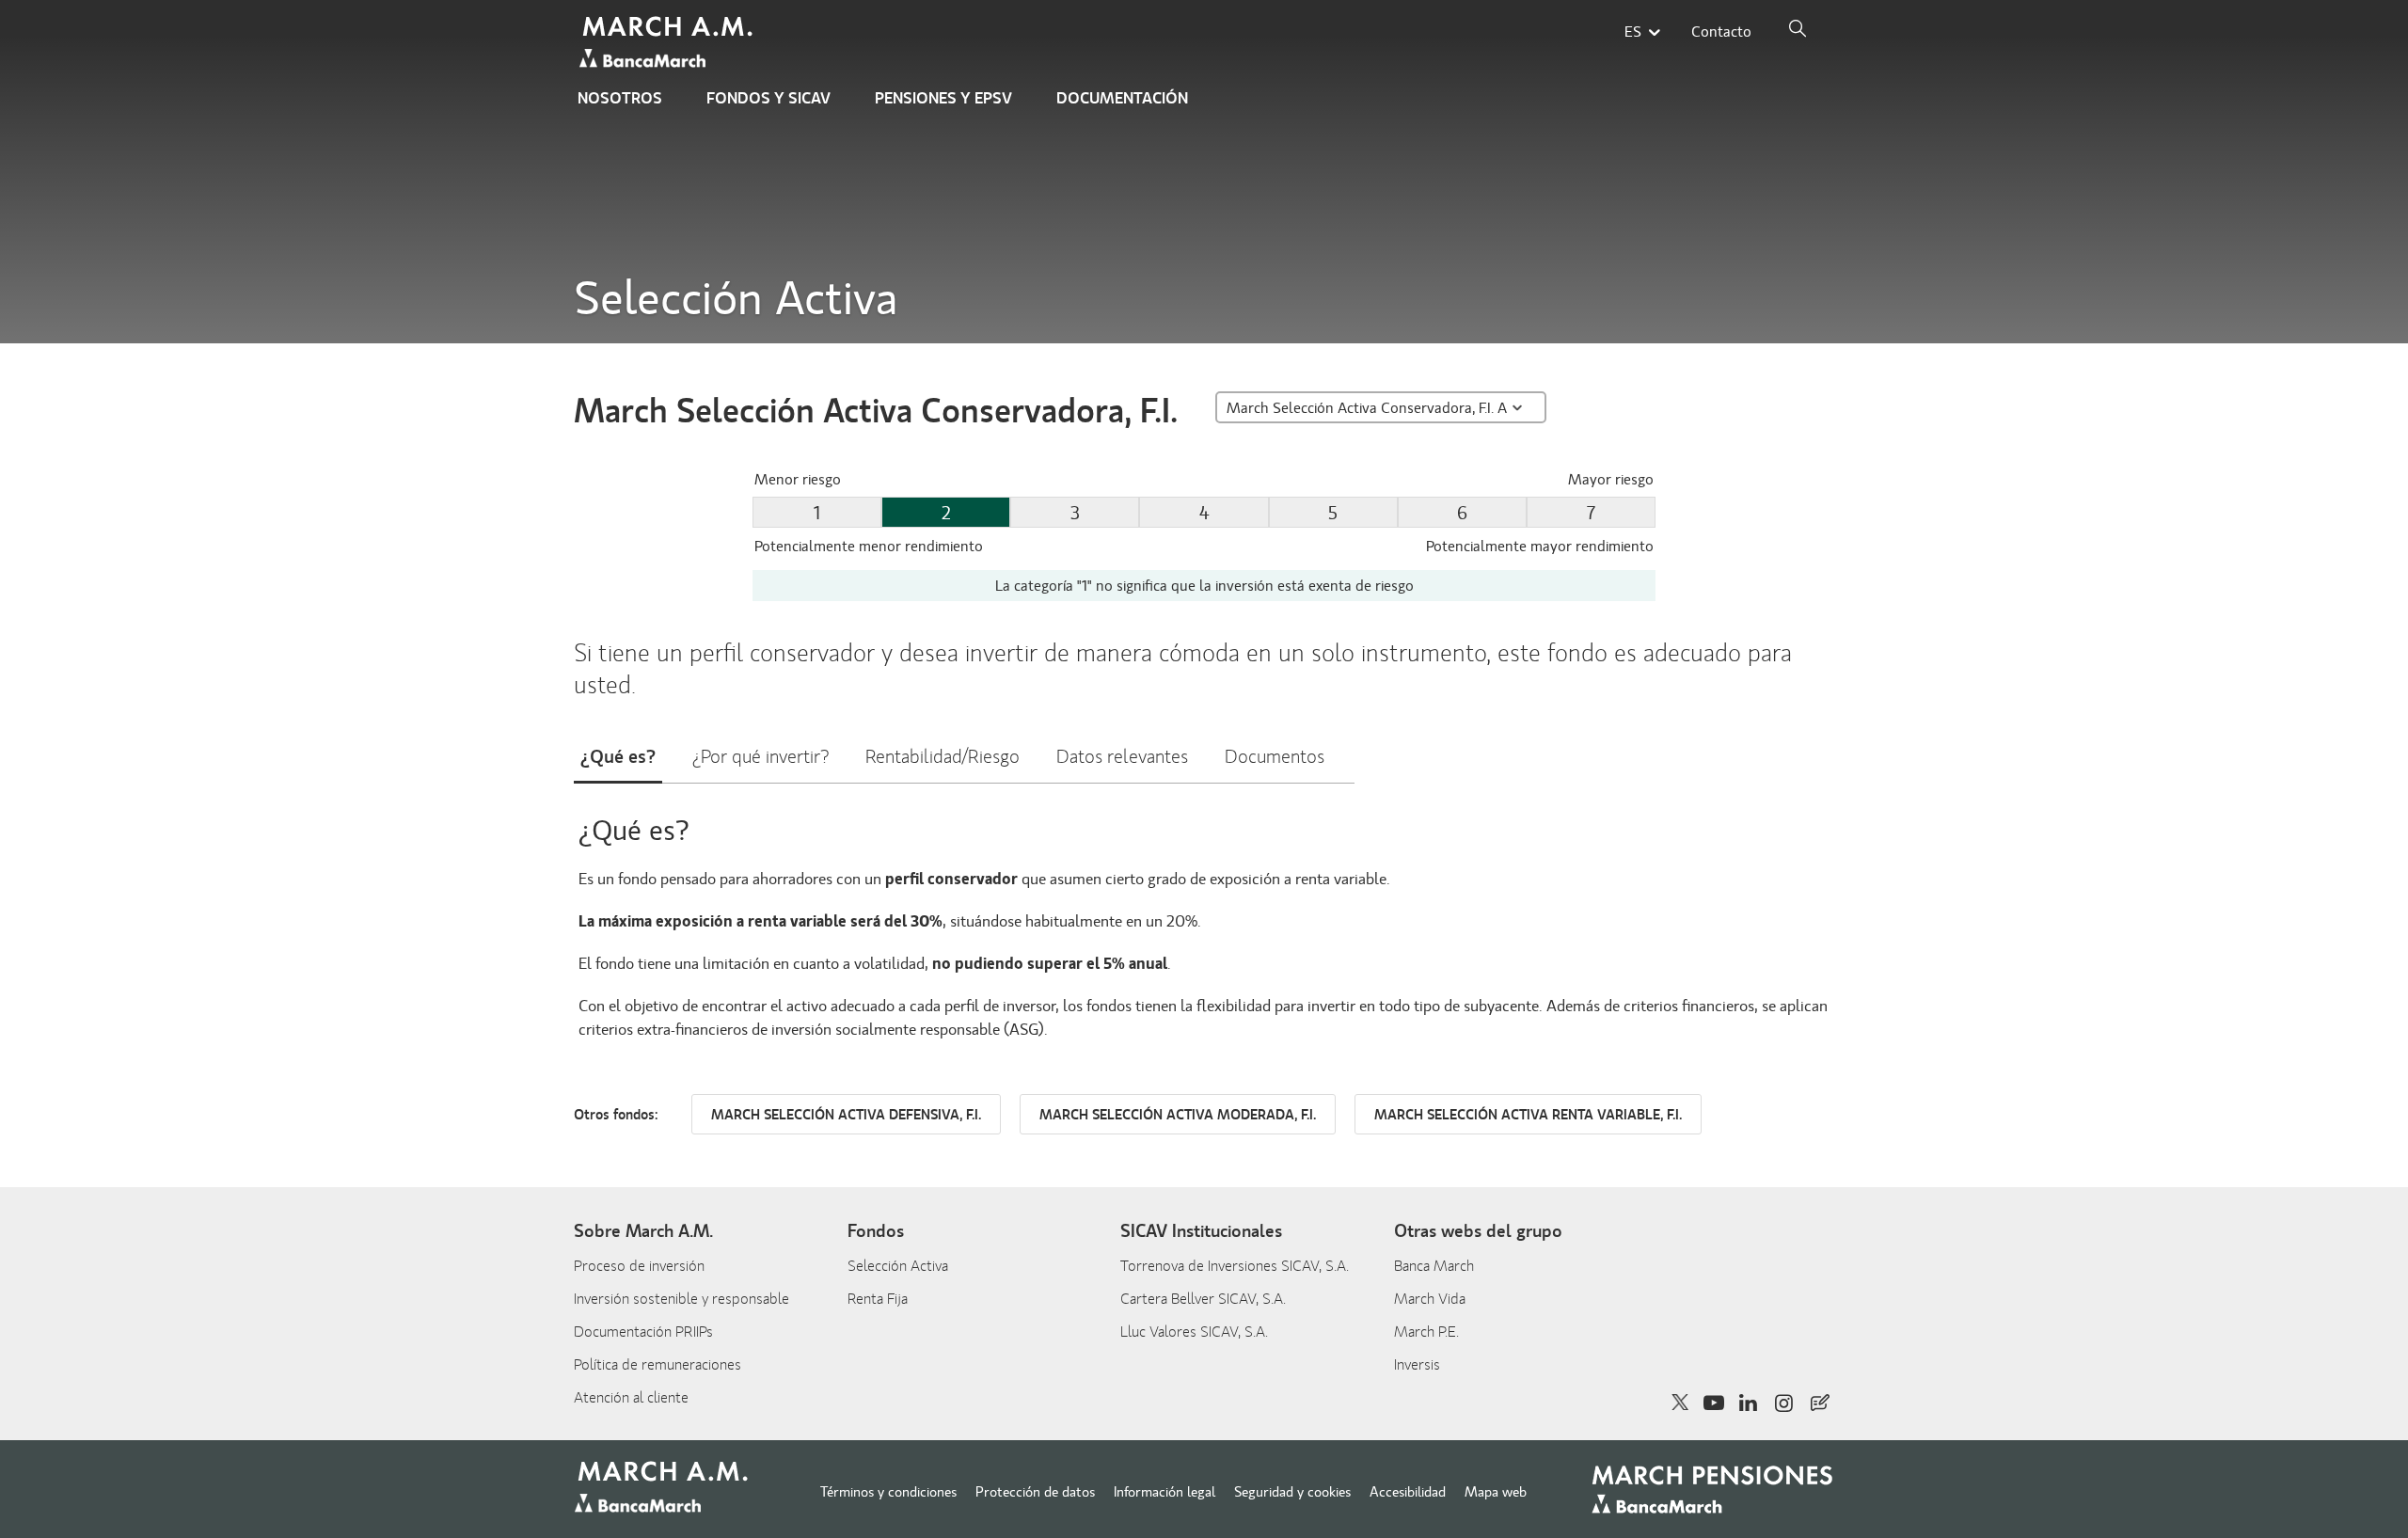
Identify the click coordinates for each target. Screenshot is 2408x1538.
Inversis (1417, 1365)
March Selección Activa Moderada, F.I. (1178, 1115)
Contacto (1721, 32)
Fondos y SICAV (768, 98)
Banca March (1434, 1266)
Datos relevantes (1122, 757)
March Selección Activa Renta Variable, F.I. (1528, 1115)
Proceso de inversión (639, 1266)
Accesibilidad (1408, 1492)
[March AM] (669, 44)
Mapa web (1496, 1492)
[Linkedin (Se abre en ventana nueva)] (1749, 1402)
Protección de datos (1035, 1492)
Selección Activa (898, 1266)
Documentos (1275, 757)
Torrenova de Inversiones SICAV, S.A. (1235, 1266)
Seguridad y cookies (1292, 1492)
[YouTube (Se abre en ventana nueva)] (1713, 1402)
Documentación (1122, 98)
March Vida (1430, 1299)
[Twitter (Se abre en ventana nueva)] (1680, 1402)
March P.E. (1426, 1332)
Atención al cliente (631, 1398)
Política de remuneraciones (657, 1365)
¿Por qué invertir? (760, 757)
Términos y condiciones (888, 1492)
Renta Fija (878, 1299)
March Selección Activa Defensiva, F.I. (846, 1115)
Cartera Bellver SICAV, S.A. (1203, 1299)
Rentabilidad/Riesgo (943, 757)
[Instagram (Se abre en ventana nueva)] (1785, 1402)
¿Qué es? (618, 757)
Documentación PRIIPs (643, 1332)
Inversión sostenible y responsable (681, 1299)
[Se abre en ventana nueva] (1820, 1403)
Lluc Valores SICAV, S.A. (1194, 1332)
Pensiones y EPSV (943, 98)
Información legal (1164, 1492)
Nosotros (620, 98)
